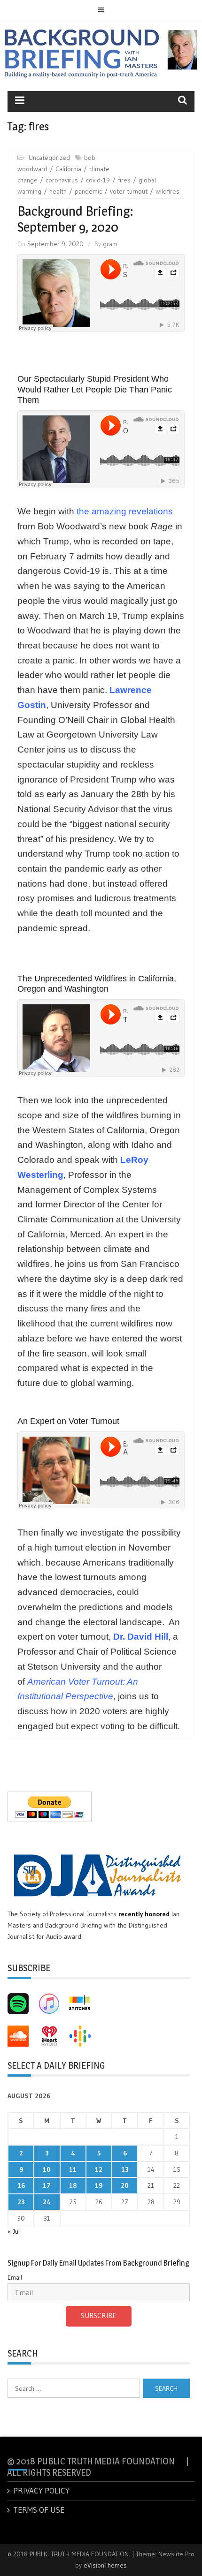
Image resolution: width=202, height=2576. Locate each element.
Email (15, 2277)
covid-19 (98, 180)
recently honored (144, 1914)
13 (125, 2169)
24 (47, 2202)
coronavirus (62, 180)
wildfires (167, 191)
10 (47, 2169)
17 (47, 2185)
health (58, 191)
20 (125, 2185)
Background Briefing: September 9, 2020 (75, 219)
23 (21, 2202)
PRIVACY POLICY (41, 2490)
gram (110, 244)
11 (73, 2169)
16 (21, 2185)
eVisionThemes (105, 2565)
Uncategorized (49, 158)
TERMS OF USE (39, 2510)
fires (124, 180)
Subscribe (99, 2316)
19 (99, 2185)
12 (99, 2169)
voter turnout (129, 191)
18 (73, 2185)
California (68, 169)
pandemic (88, 191)
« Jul (14, 2231)
